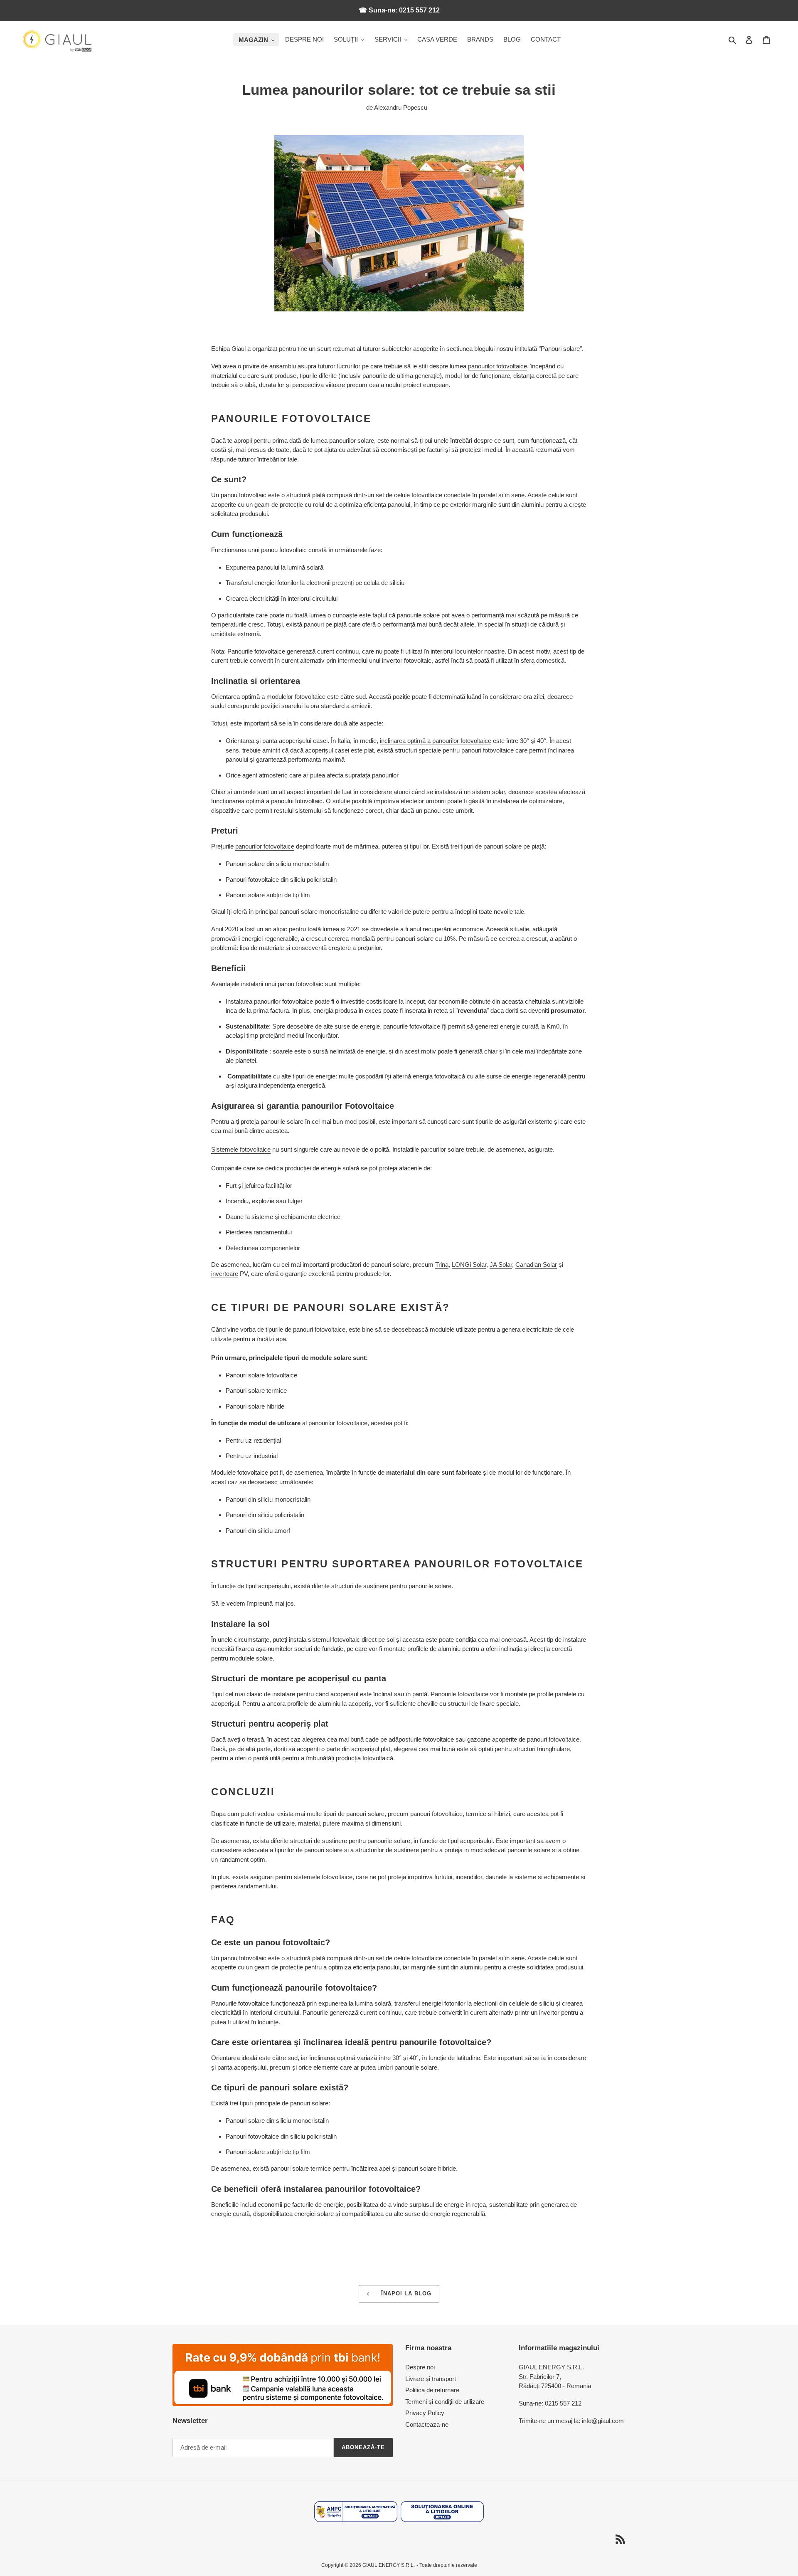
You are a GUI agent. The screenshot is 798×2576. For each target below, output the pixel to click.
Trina (442, 1265)
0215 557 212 (563, 2403)
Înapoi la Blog (405, 2293)
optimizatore (546, 801)
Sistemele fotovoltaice (241, 1149)
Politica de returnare (432, 2390)
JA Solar (501, 1265)
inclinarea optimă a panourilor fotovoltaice (436, 741)
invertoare (225, 1274)
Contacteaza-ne (427, 2424)
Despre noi (420, 2367)
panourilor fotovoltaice (498, 366)
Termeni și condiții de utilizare (445, 2402)
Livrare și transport (431, 2379)
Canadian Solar (536, 1265)
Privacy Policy (425, 2413)
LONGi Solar (469, 1265)
